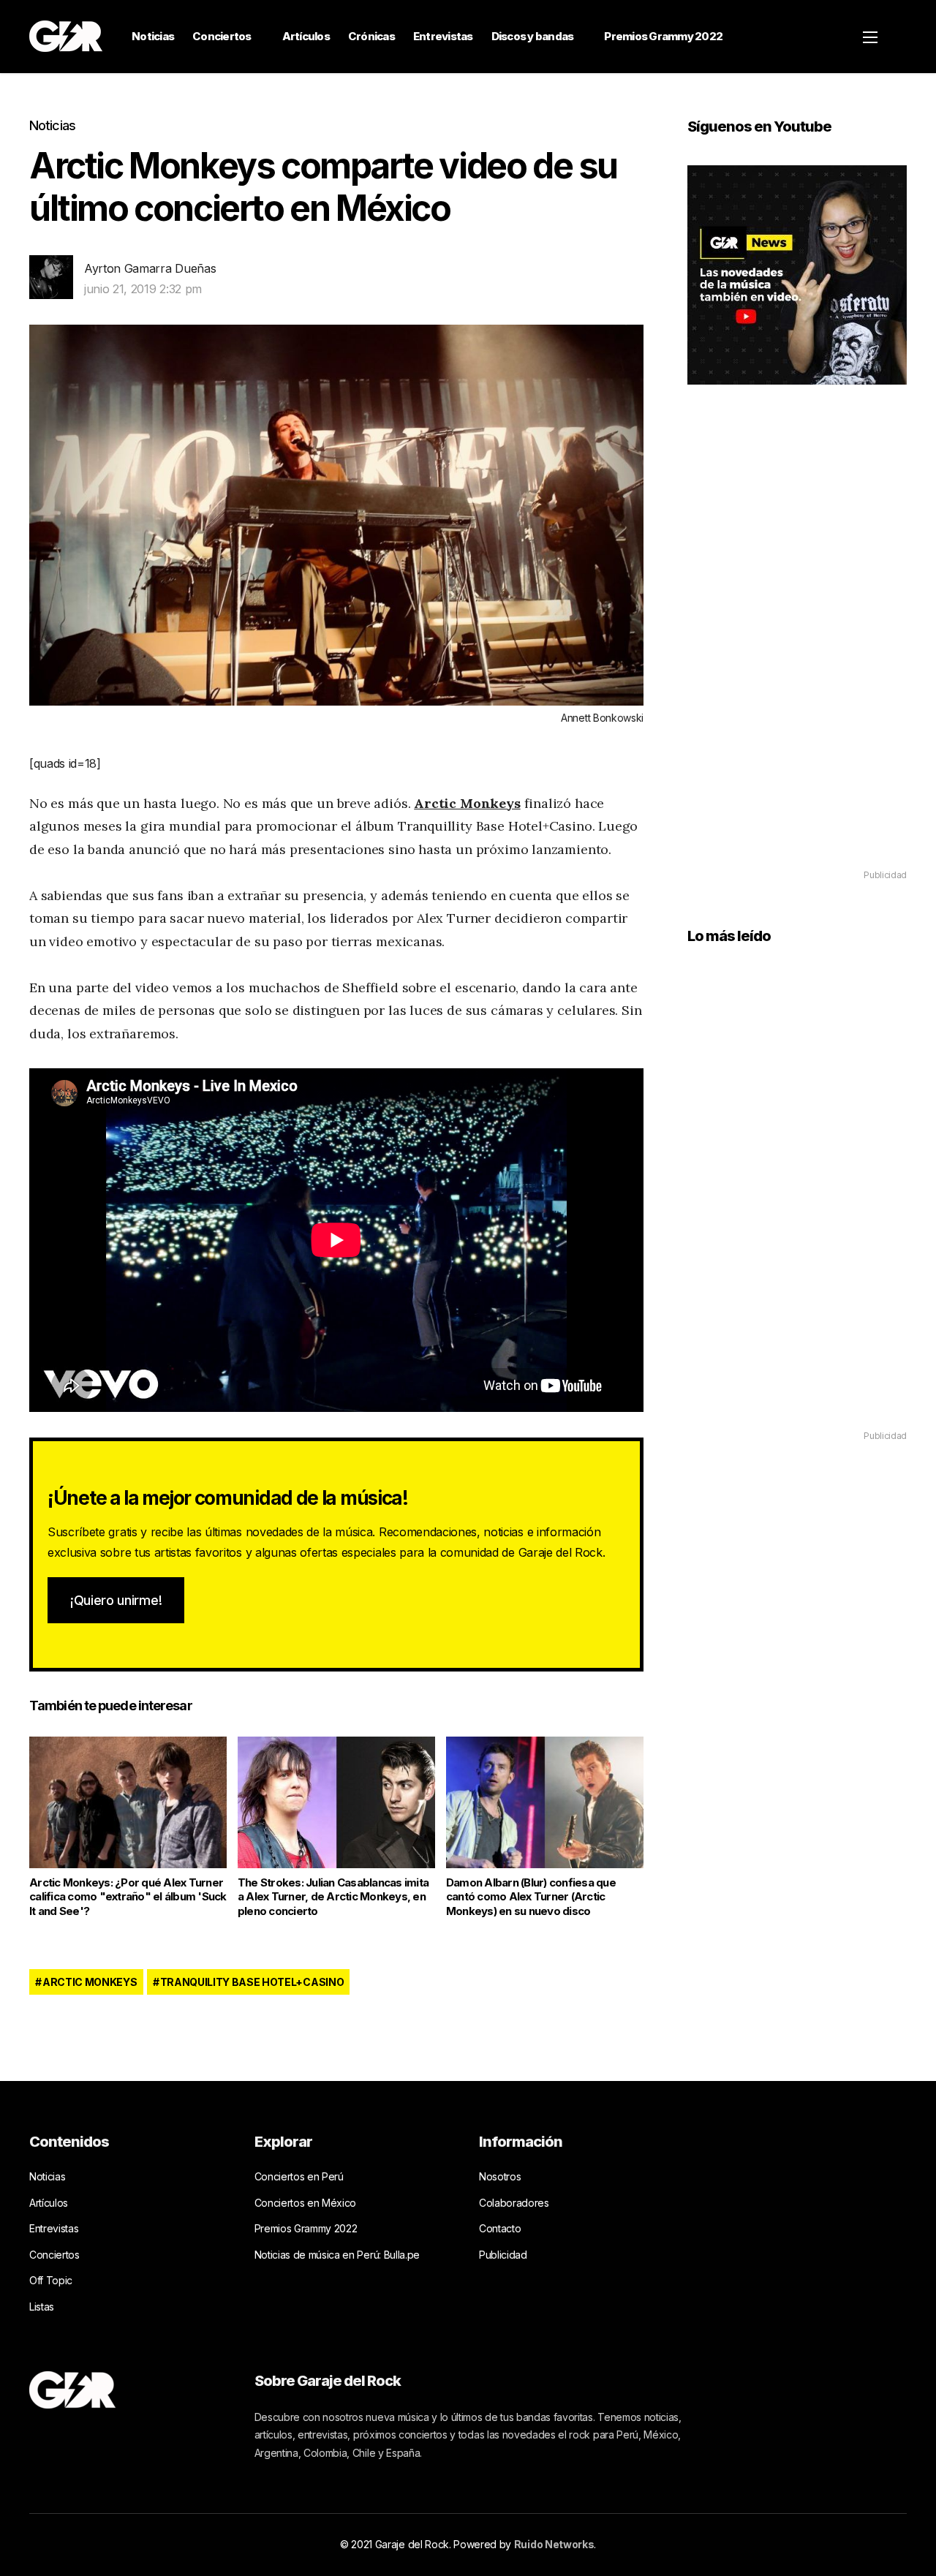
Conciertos (222, 36)
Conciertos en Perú (299, 2176)
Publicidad (503, 2255)
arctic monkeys (90, 1982)
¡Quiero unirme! (116, 1600)
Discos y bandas (533, 36)
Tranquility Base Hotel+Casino (252, 1982)
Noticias (153, 36)
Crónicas (371, 36)
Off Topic (51, 2280)
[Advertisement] (797, 648)
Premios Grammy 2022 (663, 36)
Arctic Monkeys (467, 803)
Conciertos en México (306, 2203)
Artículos (306, 36)
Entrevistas (443, 36)
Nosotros (500, 2176)
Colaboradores (514, 2203)
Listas (42, 2307)
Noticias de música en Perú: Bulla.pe (337, 2255)
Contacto (500, 2228)
